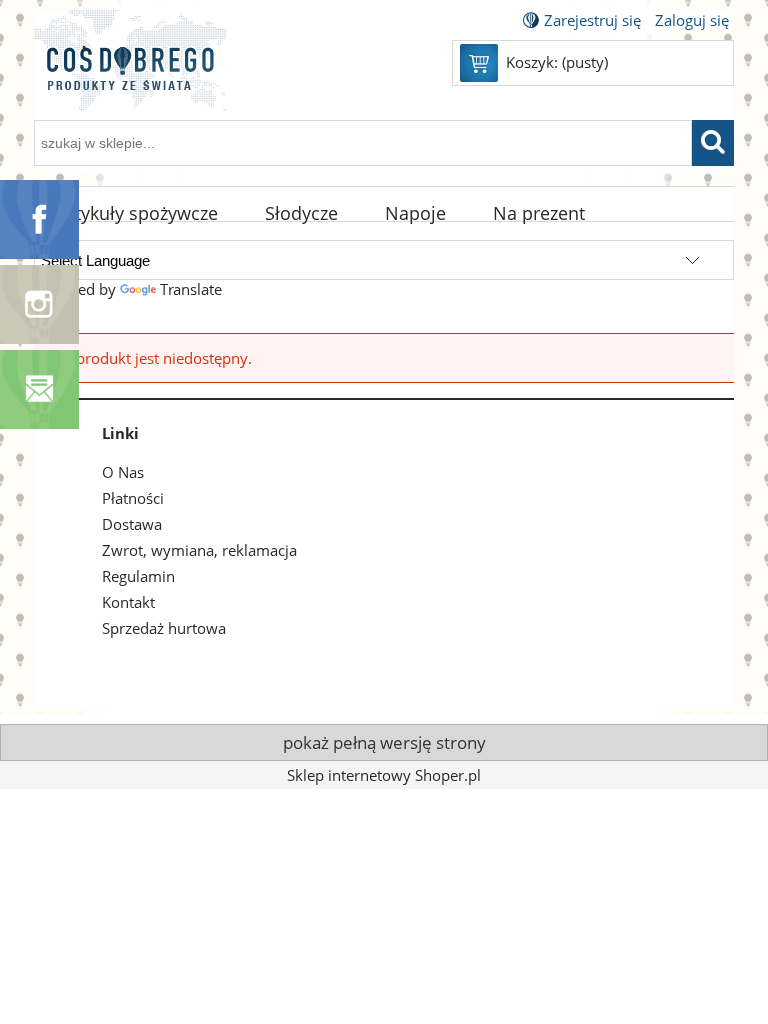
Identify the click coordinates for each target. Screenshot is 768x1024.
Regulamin (138, 576)
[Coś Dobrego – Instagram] (39, 303)
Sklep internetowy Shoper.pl (384, 775)
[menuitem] (138, 214)
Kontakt (128, 602)
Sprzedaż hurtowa (164, 628)
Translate (191, 289)
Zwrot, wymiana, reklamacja (199, 550)
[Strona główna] (130, 72)
